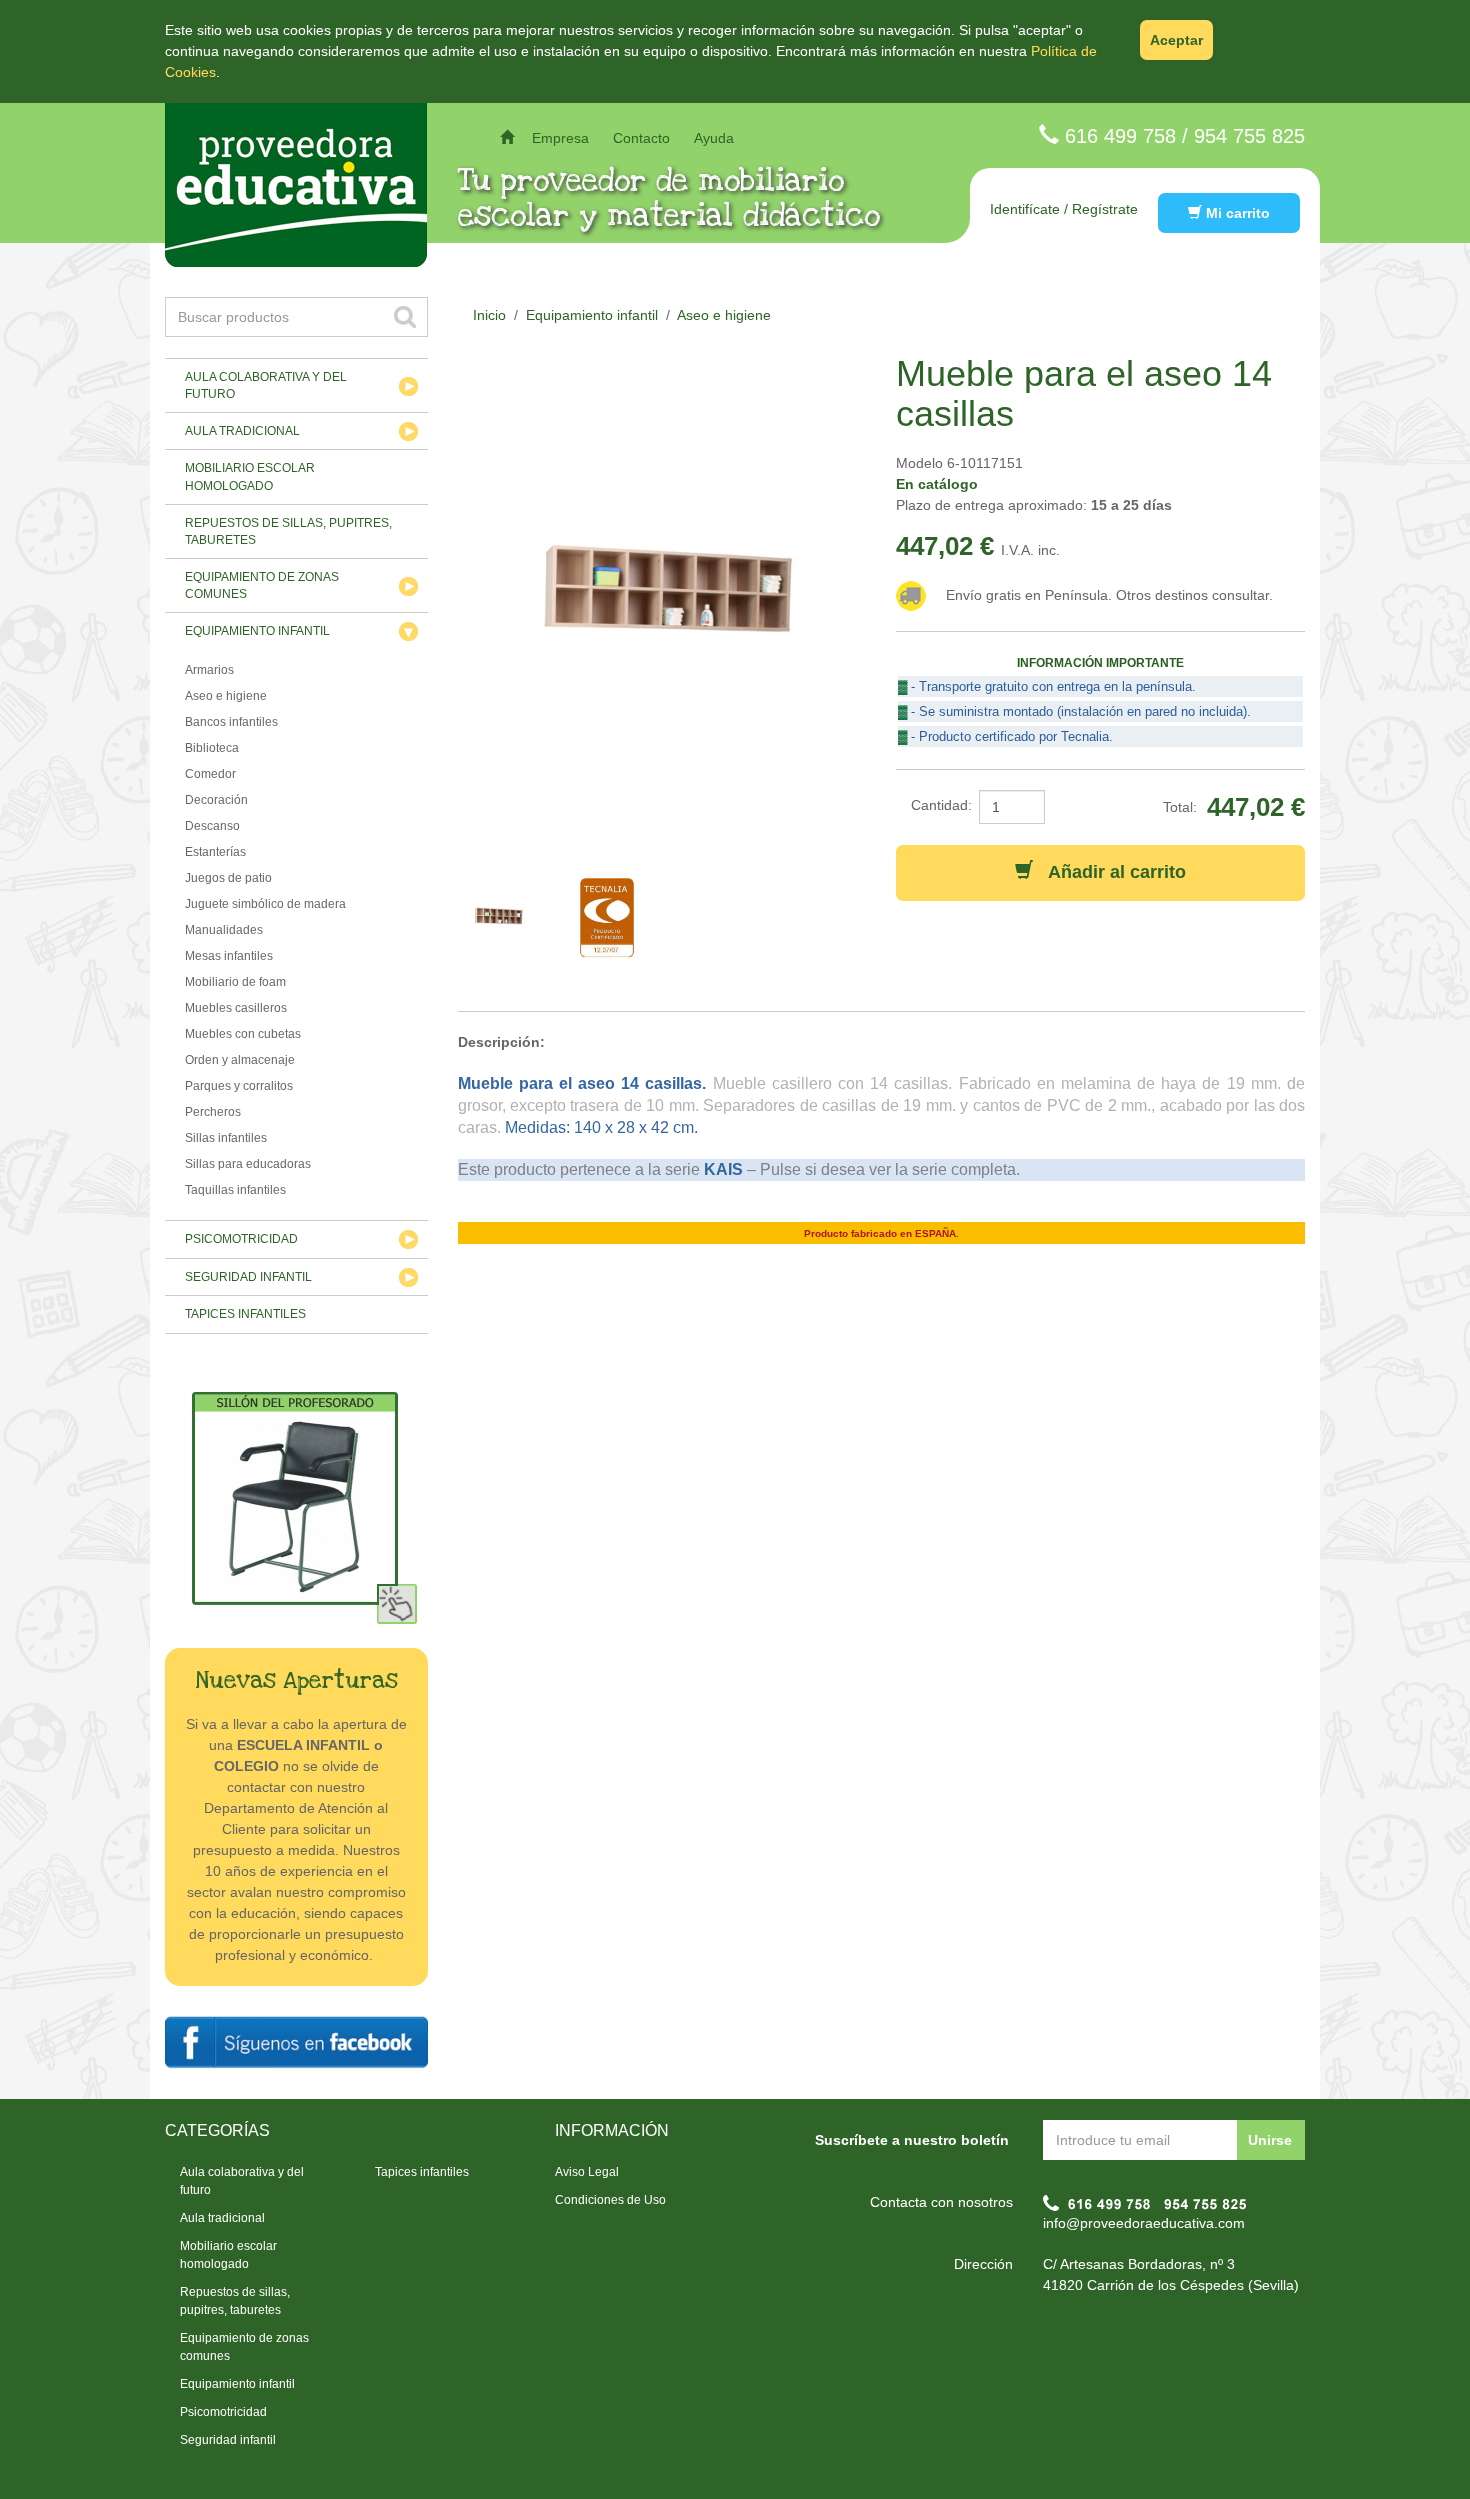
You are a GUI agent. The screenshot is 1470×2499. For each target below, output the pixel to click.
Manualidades (224, 930)
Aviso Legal (587, 2172)
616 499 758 (1120, 136)
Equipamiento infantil (257, 631)
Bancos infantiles (231, 722)
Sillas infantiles (226, 1138)
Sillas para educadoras (248, 1164)
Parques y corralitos (239, 1086)
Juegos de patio (228, 878)
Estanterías (215, 852)
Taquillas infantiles (235, 1190)
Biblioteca (212, 748)
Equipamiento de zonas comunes (262, 585)
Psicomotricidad (241, 1239)
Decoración (216, 800)
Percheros (213, 1112)
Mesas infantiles (229, 956)
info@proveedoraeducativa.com (1144, 2223)
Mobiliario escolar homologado (250, 476)
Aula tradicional (242, 431)
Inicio (489, 315)
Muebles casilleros (236, 1008)
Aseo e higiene (226, 696)
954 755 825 (1249, 136)
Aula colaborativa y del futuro (266, 385)
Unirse (1270, 2140)
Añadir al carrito (1109, 872)
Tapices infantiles (245, 1314)
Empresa (560, 138)
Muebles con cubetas (243, 1034)
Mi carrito (1236, 213)
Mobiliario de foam (235, 982)
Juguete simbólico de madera (265, 904)
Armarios (209, 670)
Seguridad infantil (248, 1277)
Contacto (641, 138)
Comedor (210, 774)
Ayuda (714, 138)
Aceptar (1176, 40)
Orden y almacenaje (240, 1060)
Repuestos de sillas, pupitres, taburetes (288, 531)
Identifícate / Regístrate (1064, 209)
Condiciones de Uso (610, 2200)
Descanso (212, 826)
